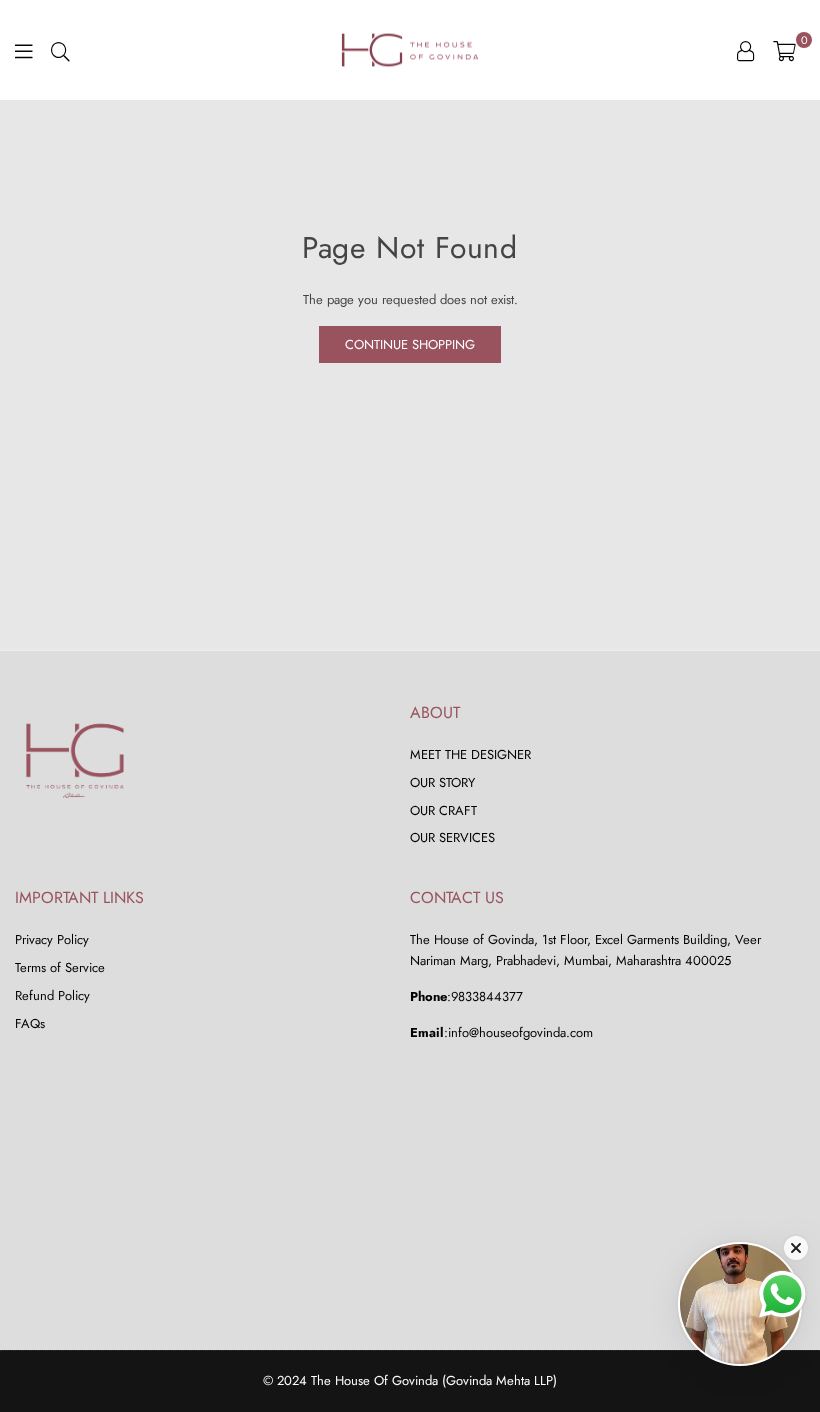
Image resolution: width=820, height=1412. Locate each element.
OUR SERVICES (452, 837)
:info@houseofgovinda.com (518, 1032)
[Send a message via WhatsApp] (782, 1294)
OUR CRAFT (443, 810)
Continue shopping (410, 344)
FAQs (30, 1023)
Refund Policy (52, 995)
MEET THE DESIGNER (470, 754)
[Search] (60, 50)
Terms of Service (60, 967)
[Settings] (746, 50)
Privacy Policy (52, 939)
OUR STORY (442, 782)
